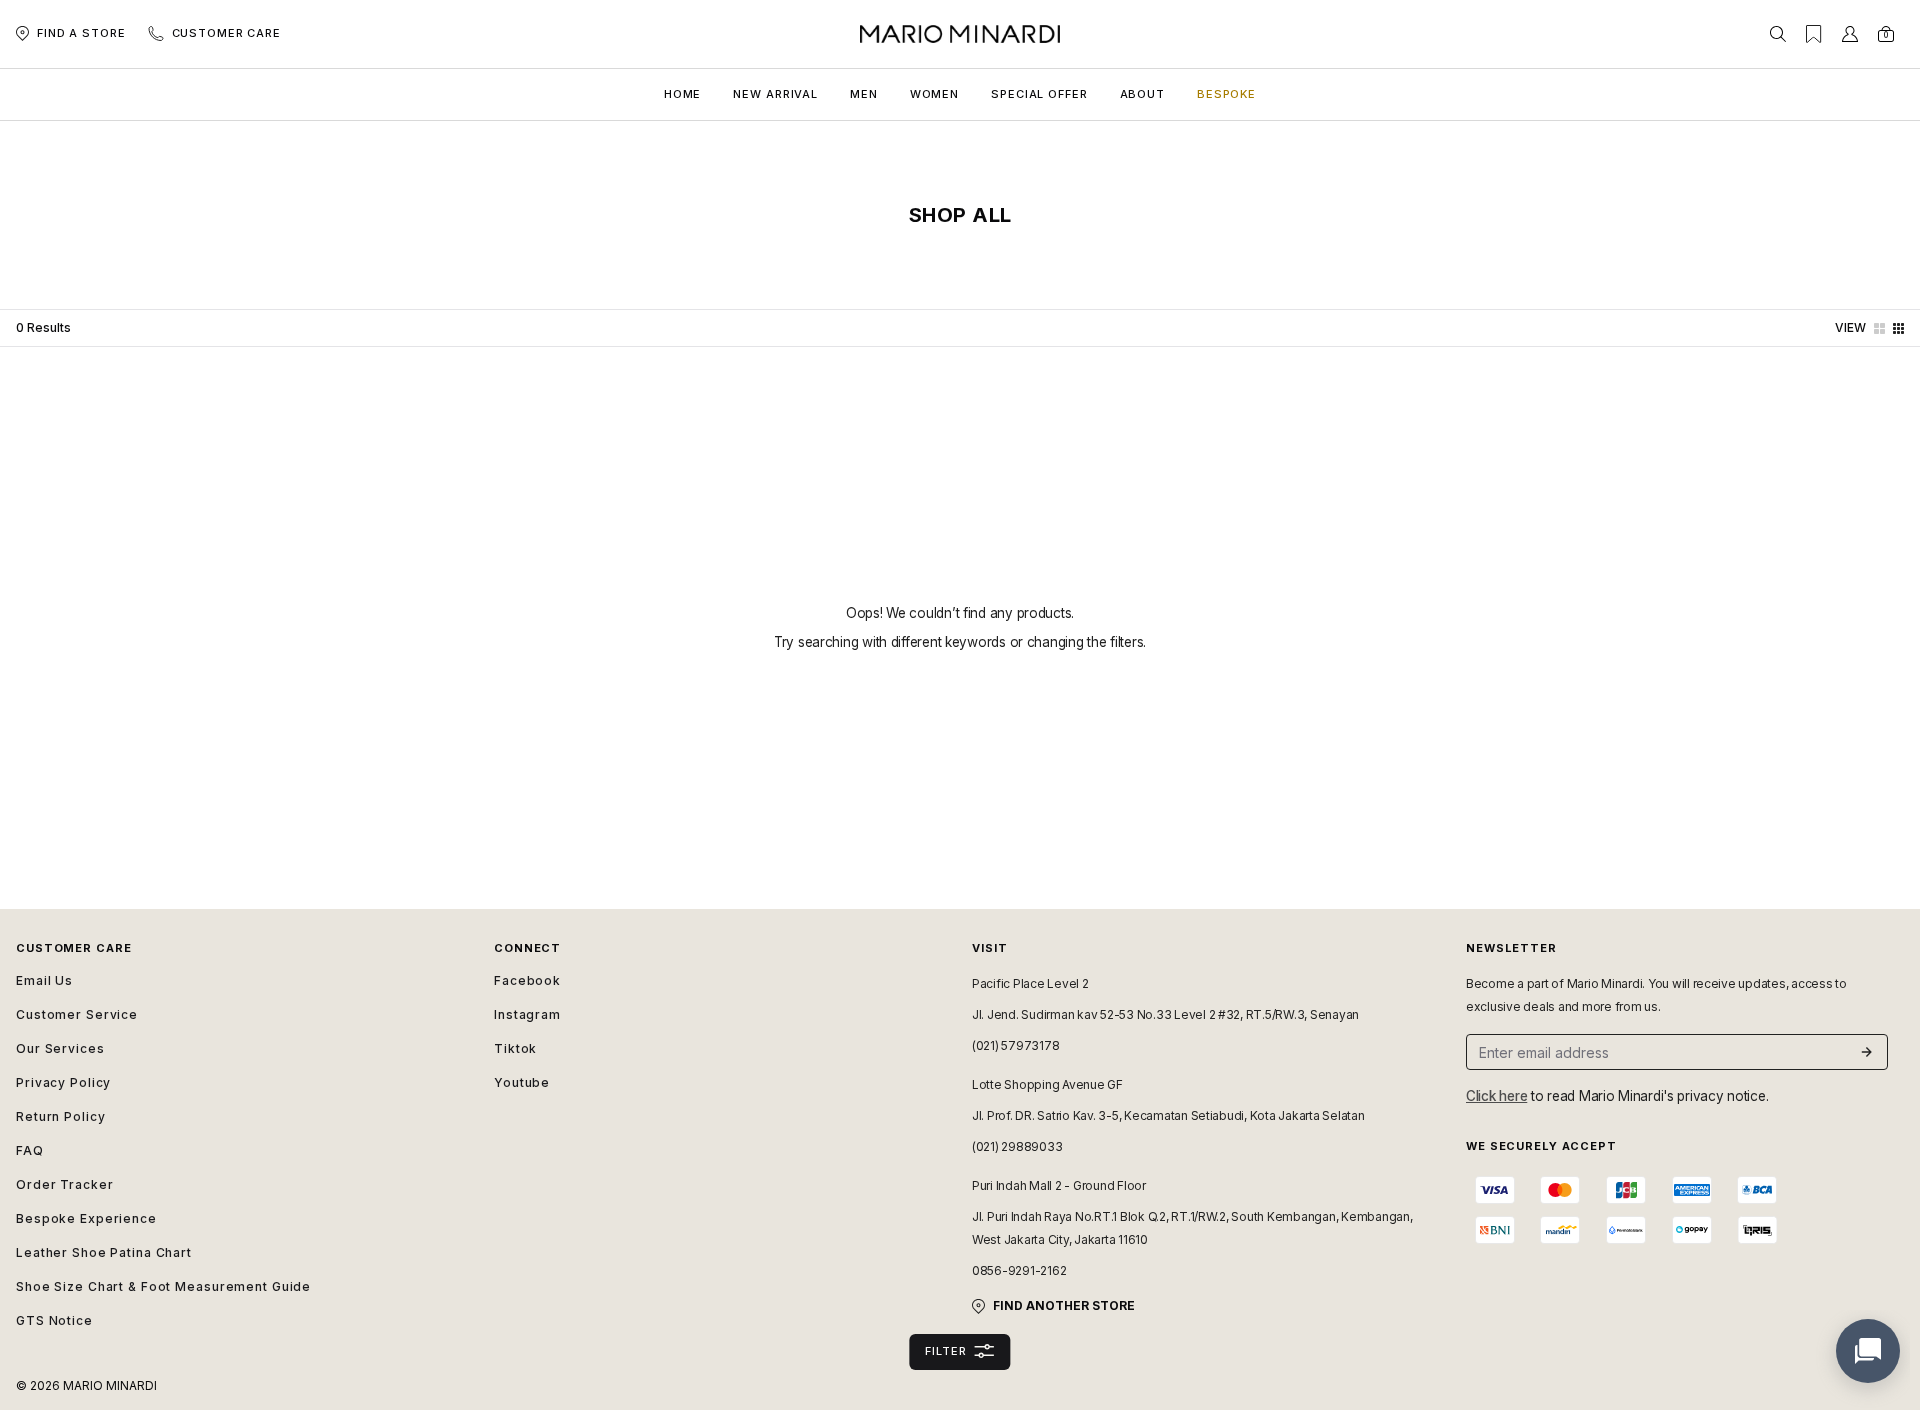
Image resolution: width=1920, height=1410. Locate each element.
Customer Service (77, 1014)
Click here (1496, 1096)
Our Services (60, 1048)
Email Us (44, 980)
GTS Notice (54, 1320)
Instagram (527, 1014)
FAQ (30, 1150)
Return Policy (60, 1116)
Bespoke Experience (86, 1218)
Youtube (522, 1082)
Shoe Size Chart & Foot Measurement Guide (163, 1286)
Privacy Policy (63, 1082)
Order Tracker (64, 1184)
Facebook (527, 980)
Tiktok (515, 1048)
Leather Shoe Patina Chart (104, 1252)
